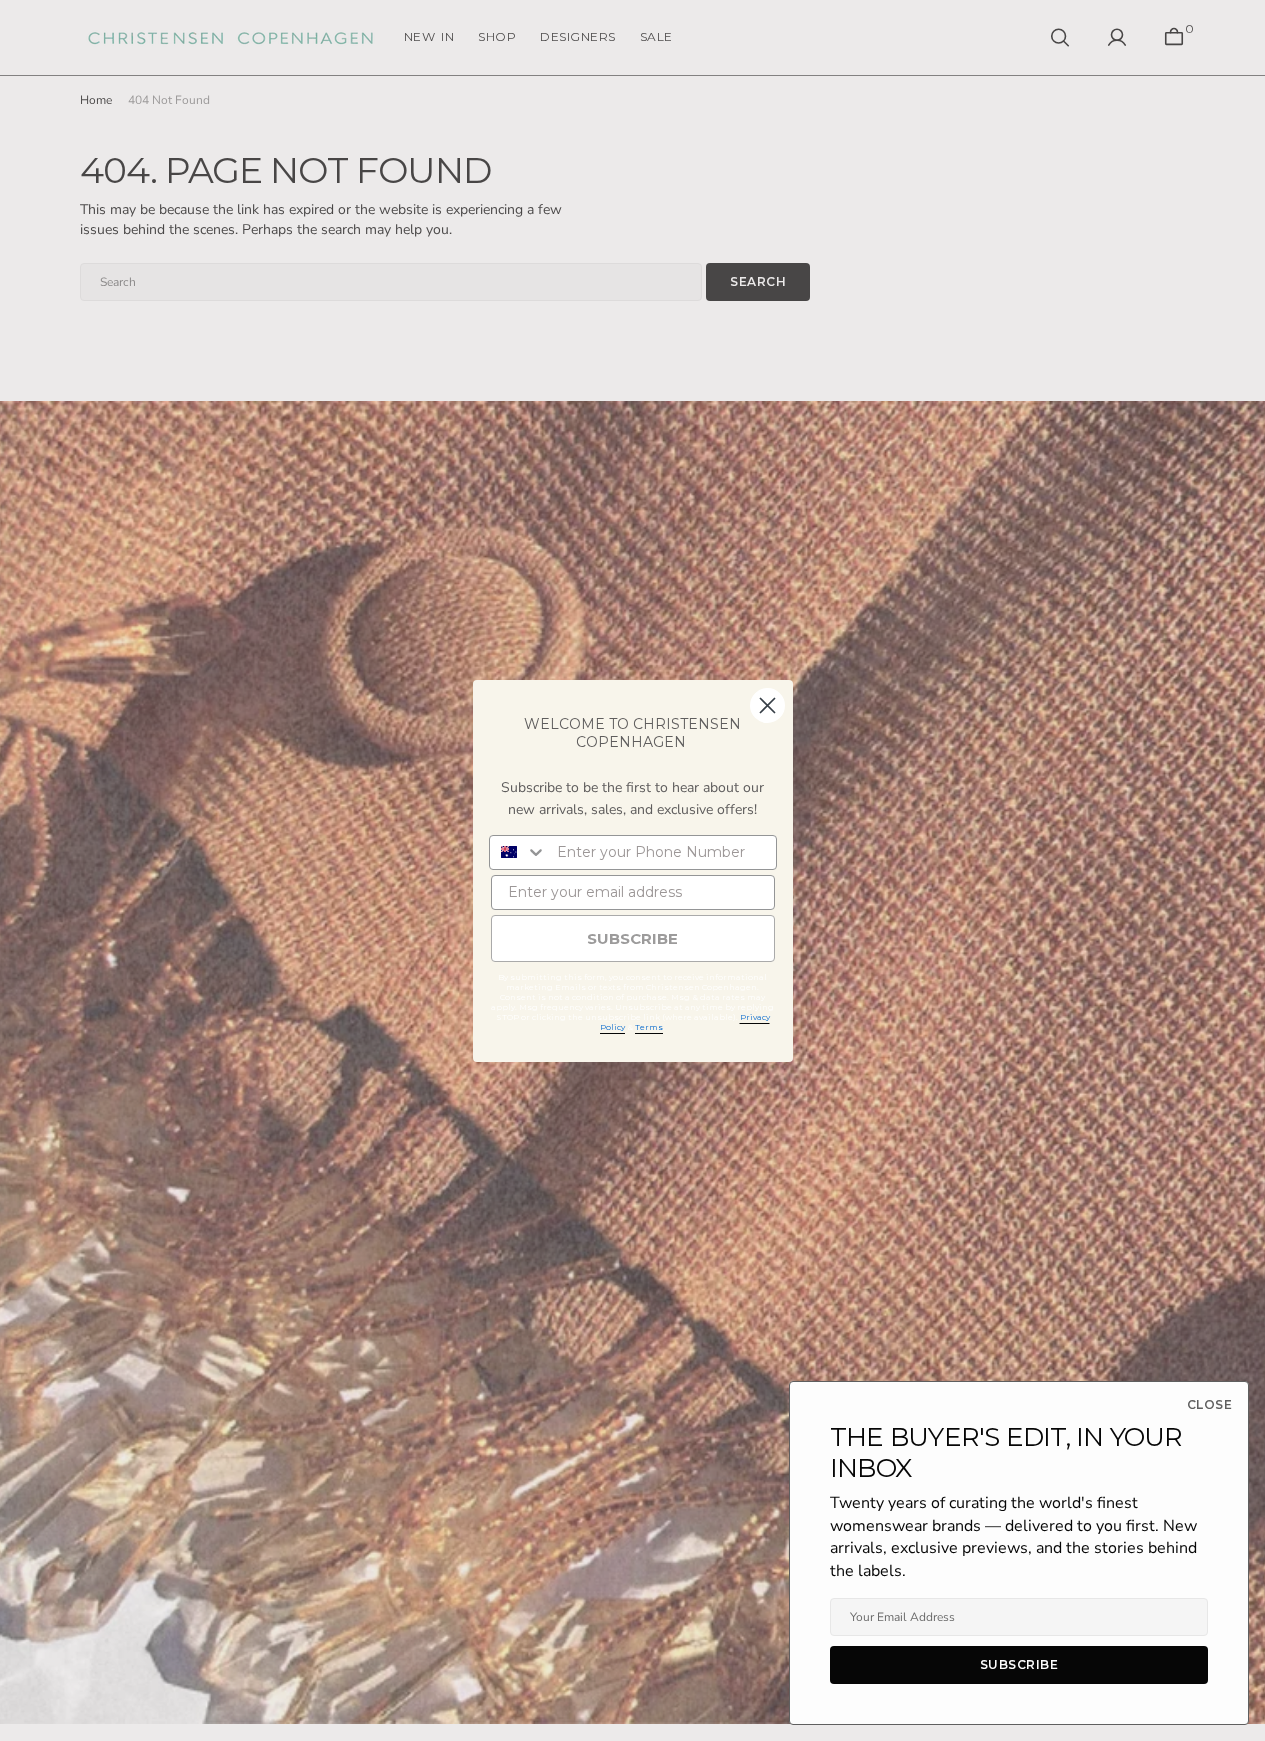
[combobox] (518, 852)
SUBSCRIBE (632, 938)
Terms (649, 1027)
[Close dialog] (767, 705)
